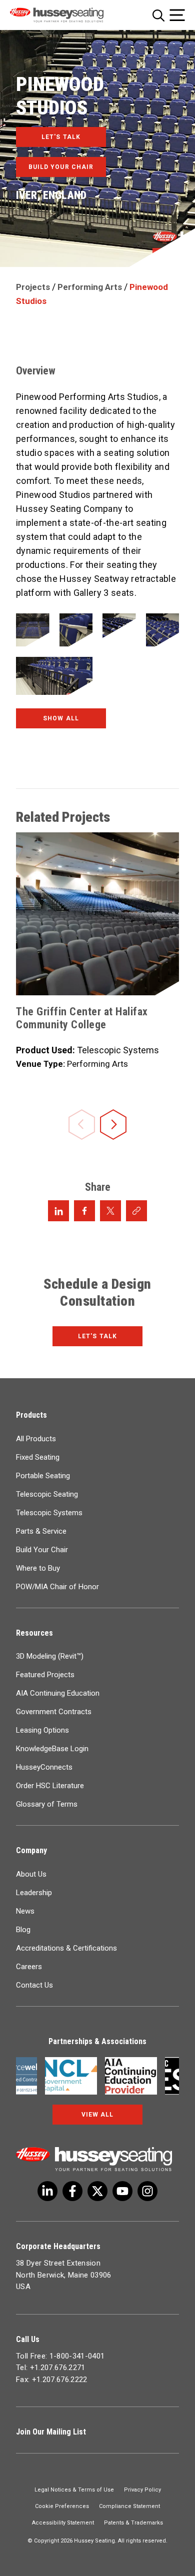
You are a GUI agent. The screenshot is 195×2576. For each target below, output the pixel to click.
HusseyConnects (44, 1767)
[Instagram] (147, 2191)
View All (97, 2115)
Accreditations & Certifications (66, 1948)
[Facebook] (72, 2191)
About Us (31, 1874)
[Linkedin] (122, 2191)
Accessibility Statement (63, 2523)
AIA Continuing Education (58, 1693)
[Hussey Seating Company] (68, 15)
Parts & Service (41, 1531)
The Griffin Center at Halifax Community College (82, 1018)
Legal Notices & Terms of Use (74, 2490)
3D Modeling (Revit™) (50, 1656)
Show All (61, 718)
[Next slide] (113, 1126)
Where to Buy (38, 1568)
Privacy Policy (142, 2490)
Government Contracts (54, 1712)
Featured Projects (45, 1675)
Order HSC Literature (50, 1786)
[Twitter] (47, 2191)
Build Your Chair (42, 1550)
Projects (33, 287)
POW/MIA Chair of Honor (57, 1587)
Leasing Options (42, 1730)
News (25, 1911)
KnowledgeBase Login (52, 1749)
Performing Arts (90, 287)
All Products (36, 1439)
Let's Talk (97, 1336)
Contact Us (34, 1985)
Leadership (34, 1893)
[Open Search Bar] (158, 15)
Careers (29, 1967)
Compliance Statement (129, 2506)
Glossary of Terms (47, 1804)
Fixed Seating (38, 1457)
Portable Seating (43, 1476)
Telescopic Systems (49, 1513)
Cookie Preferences (62, 2506)
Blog (23, 1930)
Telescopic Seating (47, 1494)
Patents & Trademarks (133, 2523)
